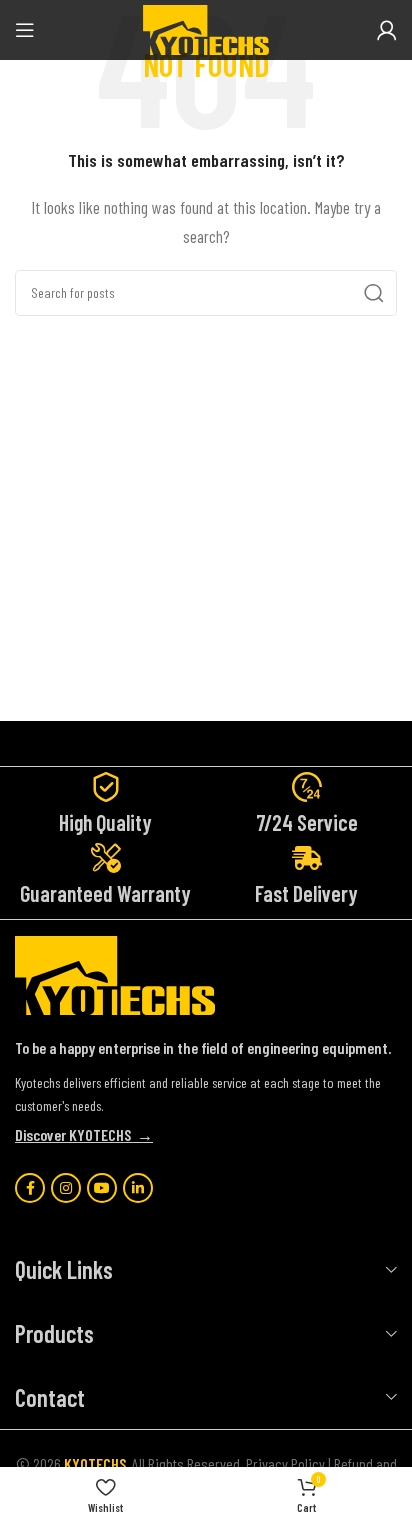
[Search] (374, 293)
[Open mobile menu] (25, 30)
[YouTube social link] (102, 1188)
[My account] (387, 30)
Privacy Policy (285, 1463)
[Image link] (115, 973)
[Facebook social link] (30, 1188)
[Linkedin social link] (138, 1188)
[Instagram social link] (66, 1188)
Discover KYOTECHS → (84, 1134)
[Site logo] (206, 27)
